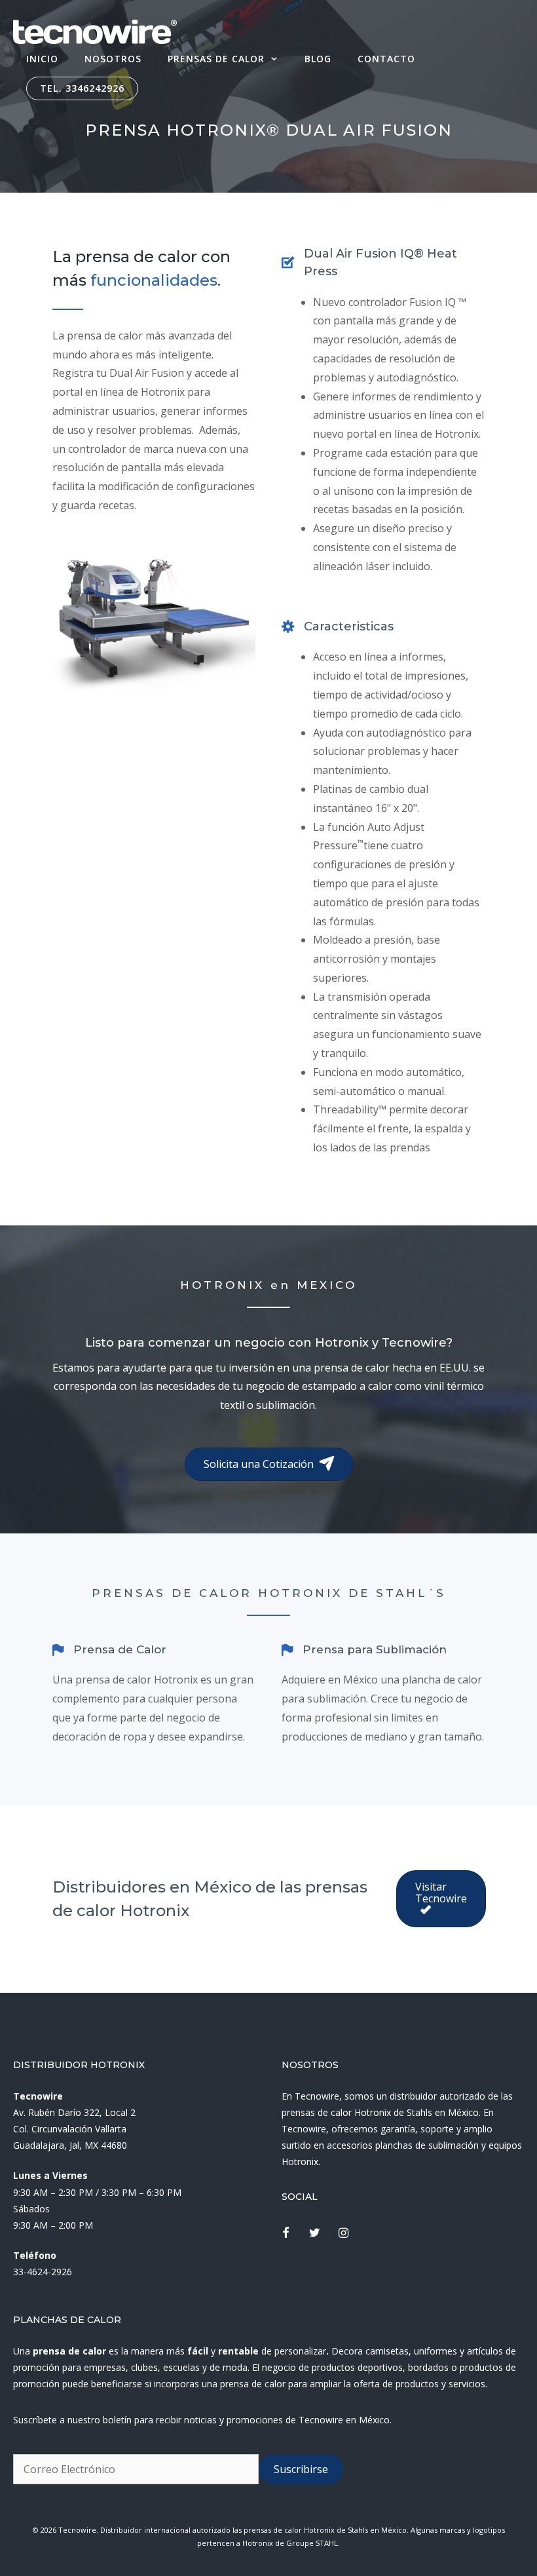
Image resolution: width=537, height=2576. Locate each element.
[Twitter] (315, 2234)
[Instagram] (344, 2234)
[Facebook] (286, 2234)
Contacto (386, 59)
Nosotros (113, 59)
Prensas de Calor (216, 59)
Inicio (42, 59)
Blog (318, 59)
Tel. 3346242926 (82, 88)
